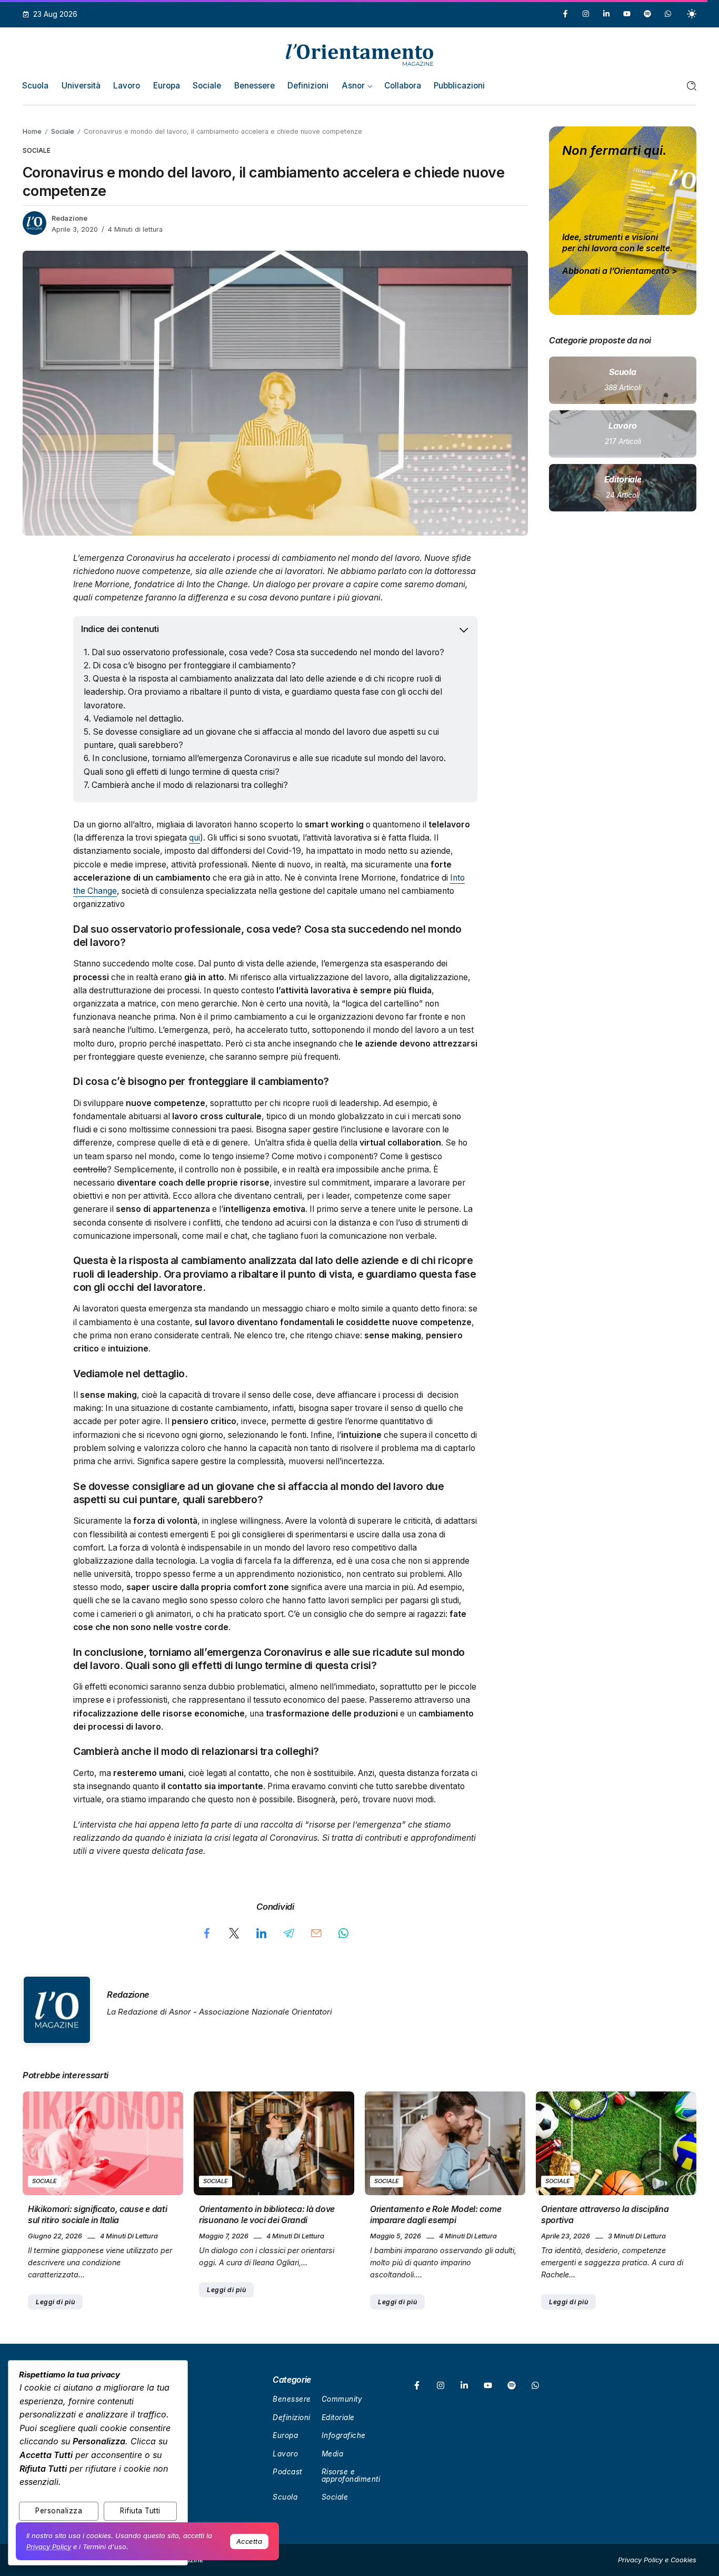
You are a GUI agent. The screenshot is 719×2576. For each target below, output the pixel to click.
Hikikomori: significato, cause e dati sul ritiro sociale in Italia (97, 2214)
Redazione (69, 218)
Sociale (63, 131)
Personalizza (59, 2511)
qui (194, 838)
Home (32, 131)
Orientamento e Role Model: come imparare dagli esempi (436, 2214)
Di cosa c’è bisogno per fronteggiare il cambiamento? (194, 665)
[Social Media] (565, 14)
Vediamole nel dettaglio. (138, 719)
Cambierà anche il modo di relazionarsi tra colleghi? (190, 785)
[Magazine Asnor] (359, 54)
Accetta (249, 2541)
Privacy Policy (49, 2547)
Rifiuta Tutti (140, 2511)
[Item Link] (623, 380)
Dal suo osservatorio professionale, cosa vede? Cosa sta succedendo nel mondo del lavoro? (268, 652)
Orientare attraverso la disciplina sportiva (605, 2214)
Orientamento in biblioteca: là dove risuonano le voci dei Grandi (267, 2214)
